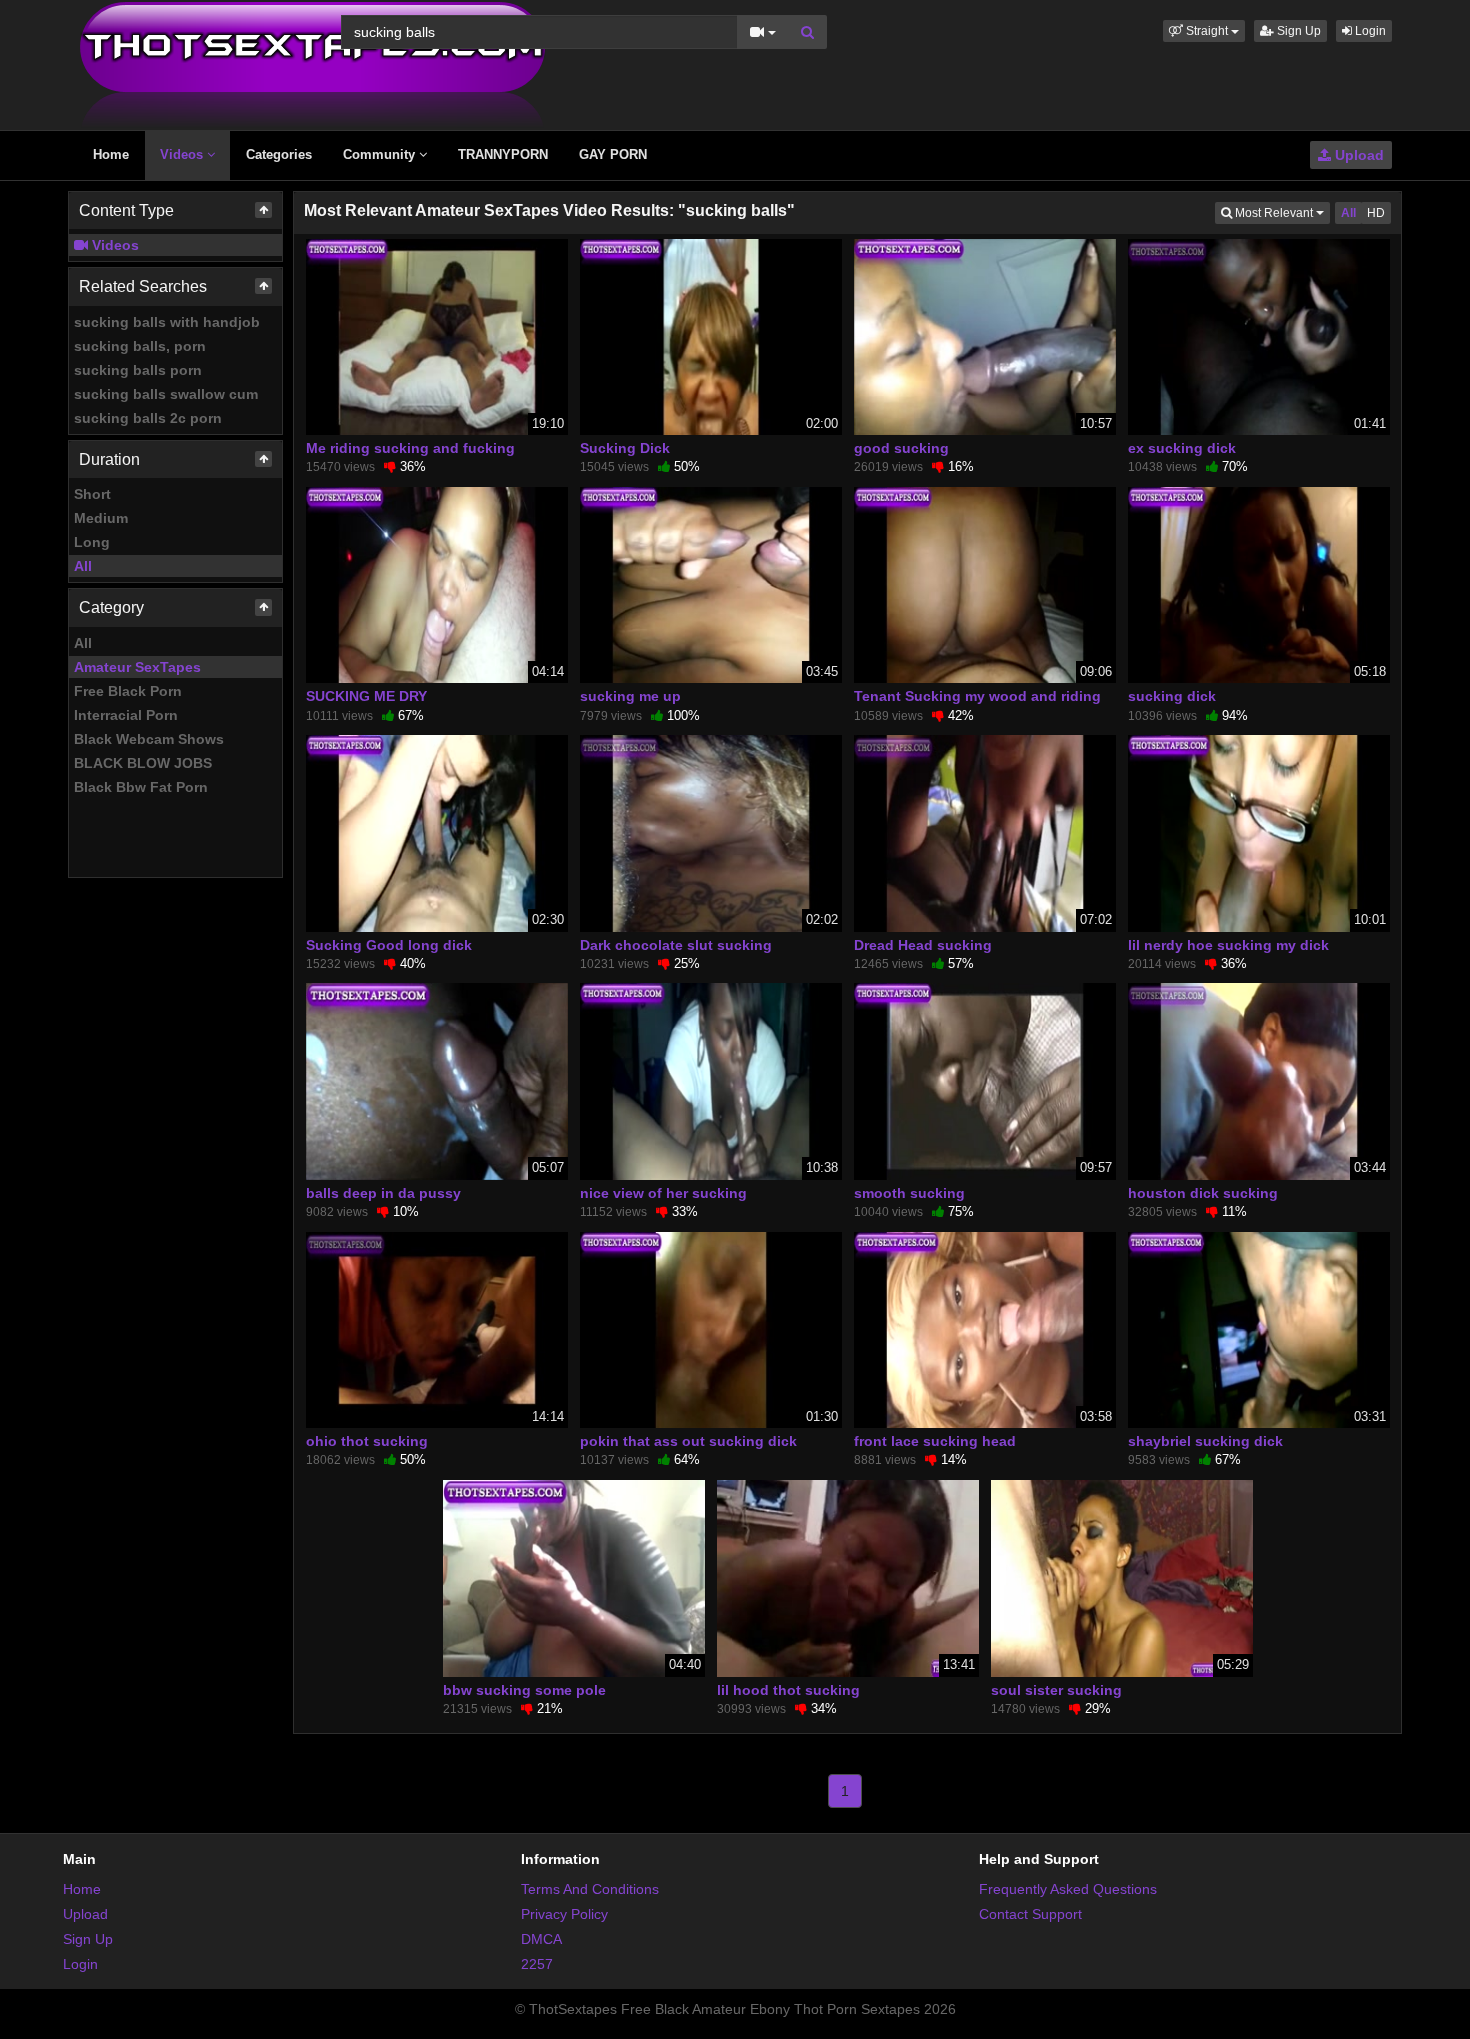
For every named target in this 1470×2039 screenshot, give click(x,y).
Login (1369, 31)
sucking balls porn (138, 370)
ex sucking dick (1182, 448)
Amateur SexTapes (137, 667)
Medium (101, 518)
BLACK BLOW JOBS (143, 763)
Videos (183, 154)
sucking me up (630, 696)
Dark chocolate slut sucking (676, 945)
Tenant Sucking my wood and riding (977, 696)
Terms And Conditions (590, 1889)
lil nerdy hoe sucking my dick (1228, 945)
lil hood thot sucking (788, 1690)
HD (1376, 213)
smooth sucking (909, 1193)
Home (111, 154)
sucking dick (1172, 696)
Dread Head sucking (923, 945)
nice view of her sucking (663, 1193)
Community (381, 154)
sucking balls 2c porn (148, 418)
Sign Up (1297, 31)
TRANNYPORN (503, 154)
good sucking (901, 448)
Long (92, 542)
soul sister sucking (1056, 1690)
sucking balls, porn (140, 346)
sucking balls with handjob (167, 322)
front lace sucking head (935, 1441)
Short (92, 494)
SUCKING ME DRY (366, 696)
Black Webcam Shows (149, 739)
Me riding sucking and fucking (410, 448)
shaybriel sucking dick (1205, 1441)
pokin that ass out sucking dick (688, 1441)
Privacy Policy (564, 1914)
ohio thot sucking (367, 1441)
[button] (1204, 31)
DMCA (541, 1939)
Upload (1357, 155)
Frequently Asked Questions (1068, 1889)
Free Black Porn (128, 691)
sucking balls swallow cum (166, 394)
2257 (537, 1964)
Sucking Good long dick (389, 945)
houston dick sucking (1203, 1193)
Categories (279, 154)
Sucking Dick (625, 448)
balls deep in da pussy (383, 1193)
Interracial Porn (126, 715)
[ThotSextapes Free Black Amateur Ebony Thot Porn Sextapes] (312, 64)
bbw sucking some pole (524, 1690)
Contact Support (1030, 1914)
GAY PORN (613, 154)
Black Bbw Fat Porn (141, 787)
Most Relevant (1281, 212)
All (83, 566)
